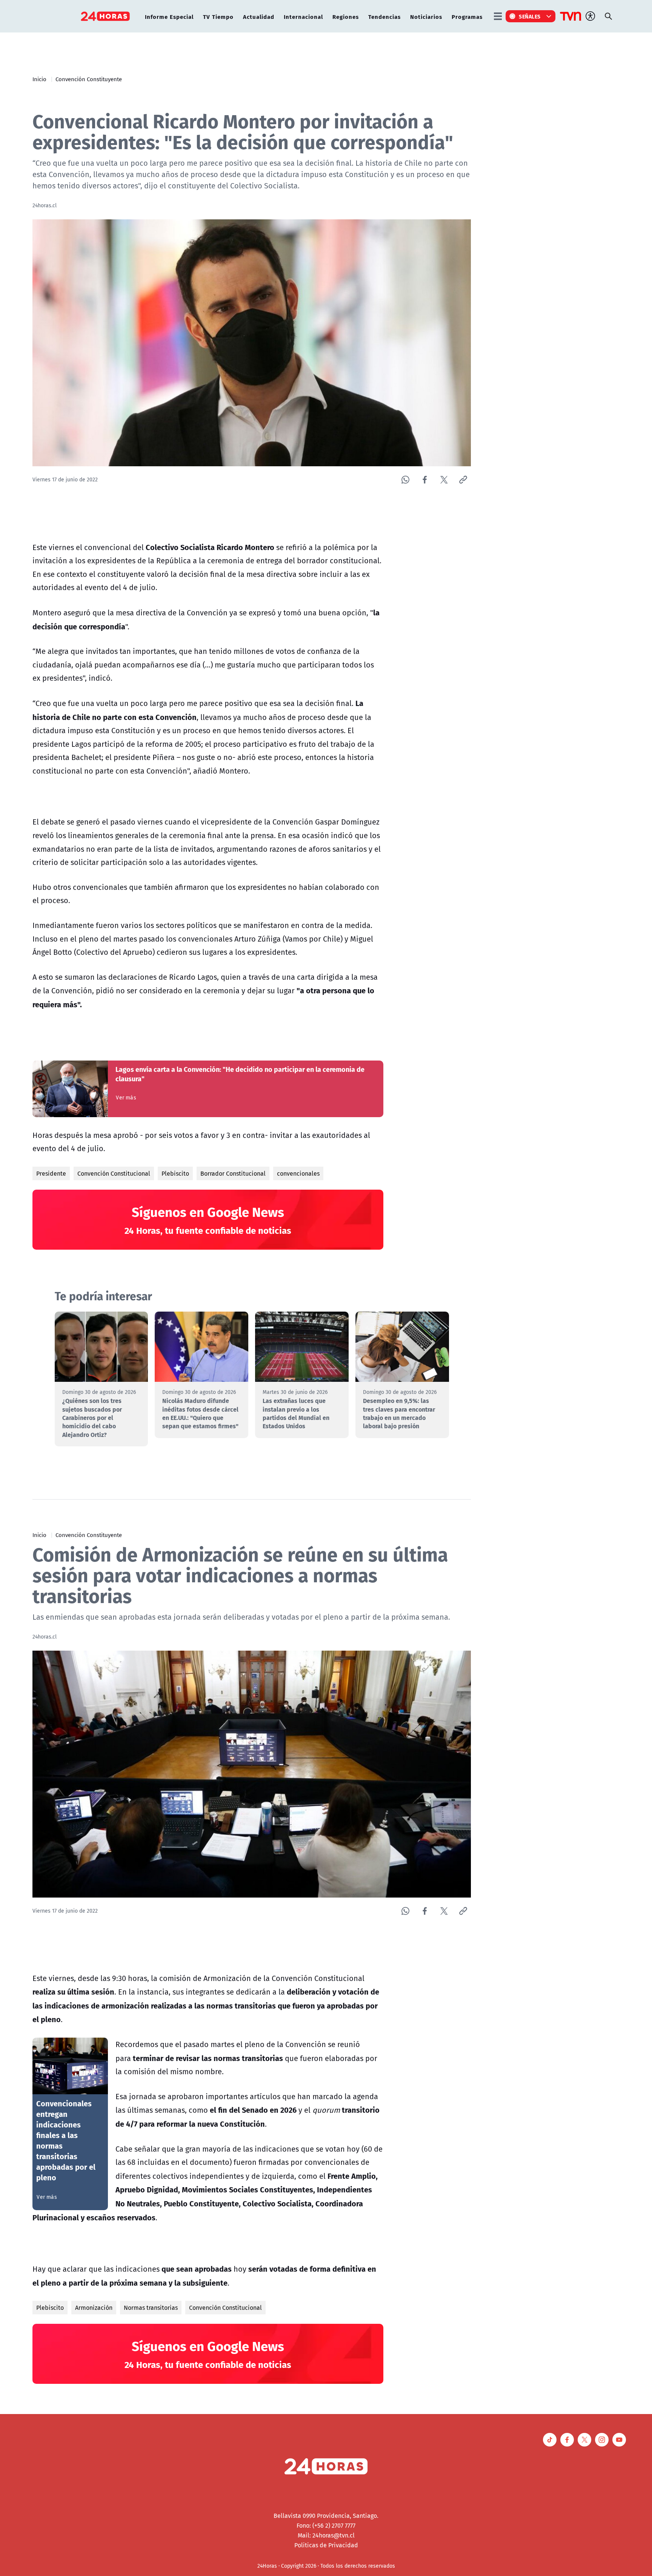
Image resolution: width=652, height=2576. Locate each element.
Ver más (126, 1098)
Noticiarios (426, 16)
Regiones (346, 16)
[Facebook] (425, 480)
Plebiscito (175, 1173)
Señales (530, 16)
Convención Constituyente (89, 79)
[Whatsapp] (405, 480)
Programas (467, 16)
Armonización (94, 2308)
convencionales (298, 1173)
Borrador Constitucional (233, 1173)
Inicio (39, 79)
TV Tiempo (218, 16)
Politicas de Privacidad (326, 2545)
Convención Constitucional (114, 1173)
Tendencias (384, 16)
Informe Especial (169, 16)
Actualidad (259, 16)
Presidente (51, 1173)
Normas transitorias (151, 2308)
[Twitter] (444, 480)
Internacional (303, 16)
